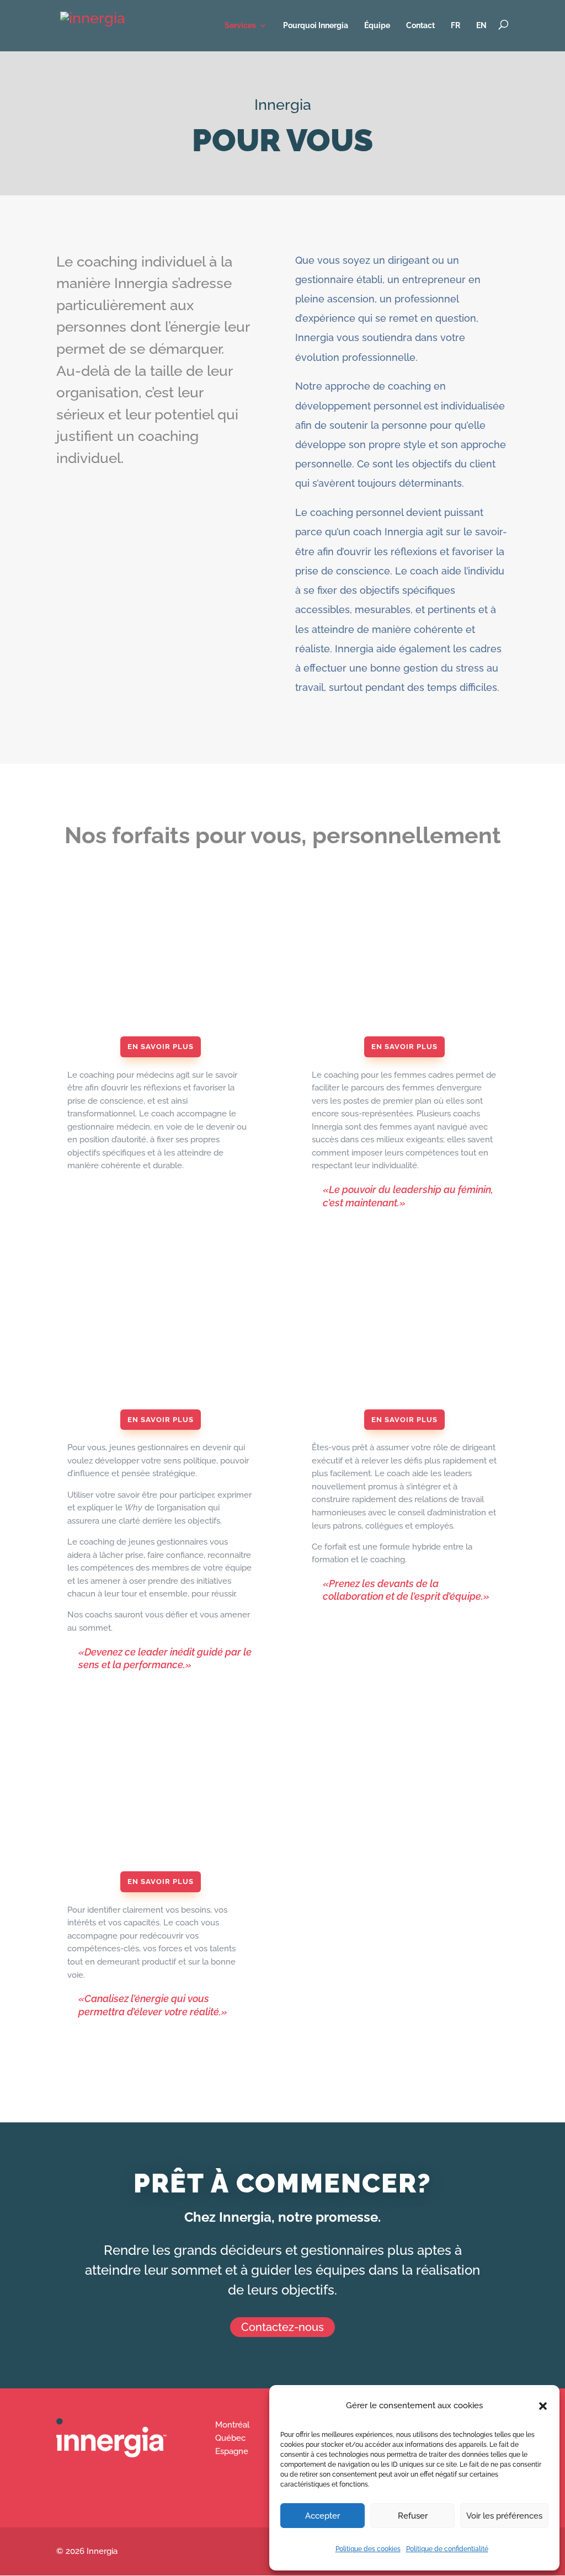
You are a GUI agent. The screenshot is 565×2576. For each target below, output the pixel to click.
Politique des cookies (368, 2549)
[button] (543, 2406)
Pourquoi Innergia (316, 25)
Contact (420, 25)
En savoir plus (161, 1047)
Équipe (377, 25)
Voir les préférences (504, 2516)
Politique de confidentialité (447, 2549)
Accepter (323, 2516)
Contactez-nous (282, 2327)
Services (240, 25)
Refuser (413, 2516)
